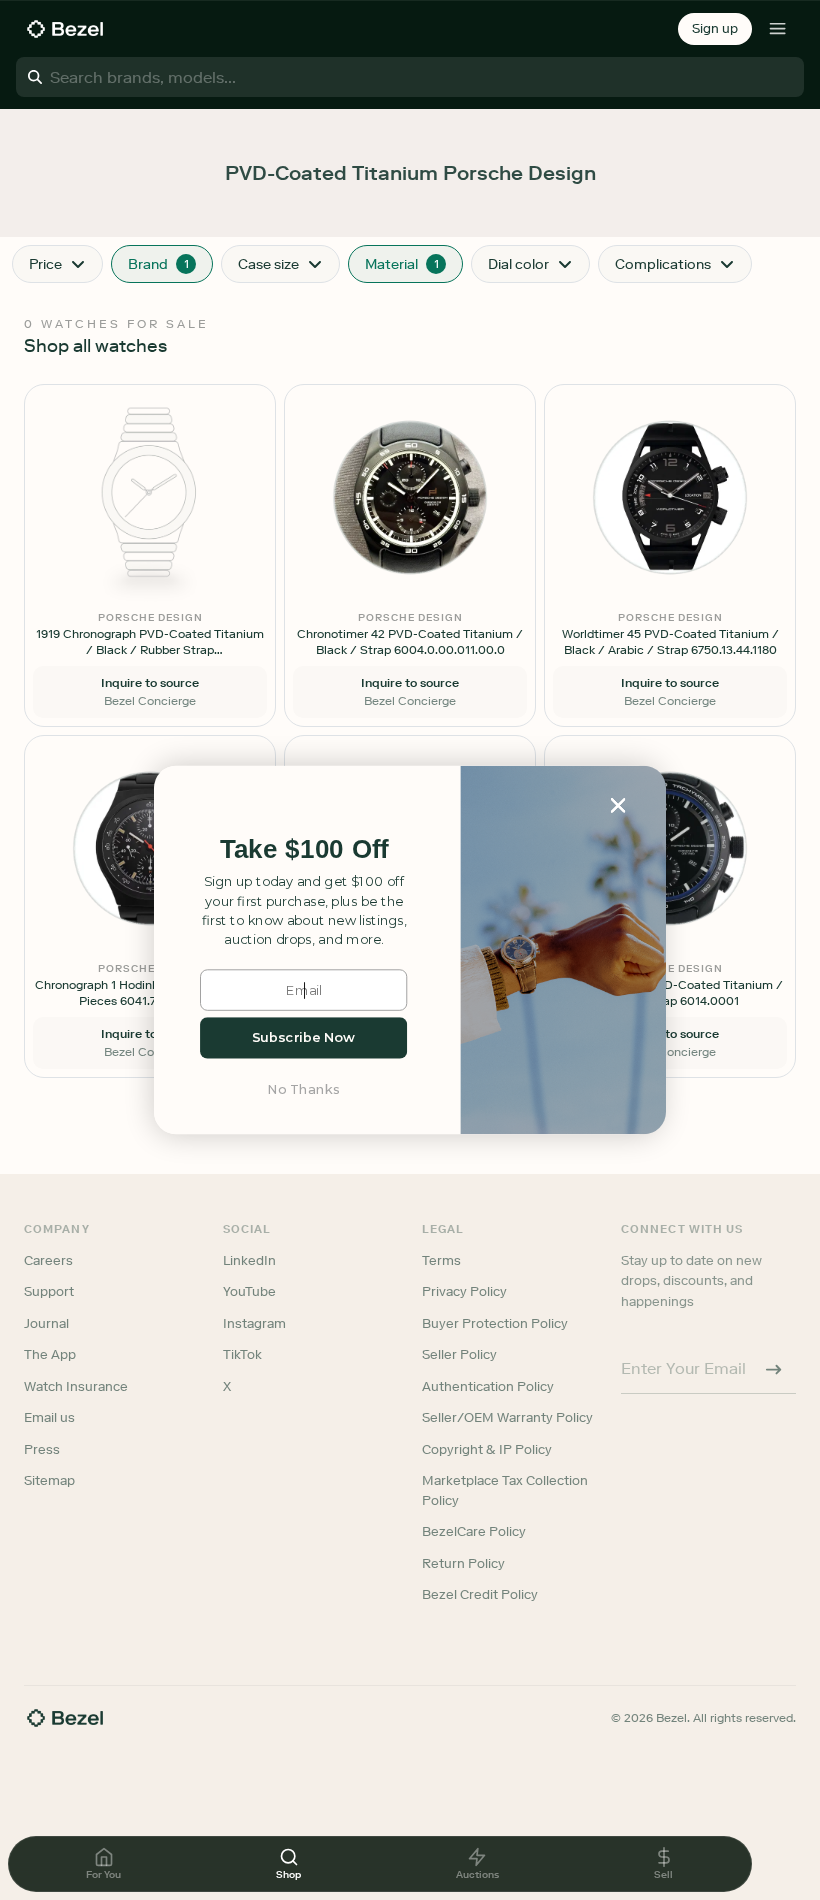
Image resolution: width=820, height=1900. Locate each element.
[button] (304, 849)
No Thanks (304, 1089)
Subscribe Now (303, 1037)
